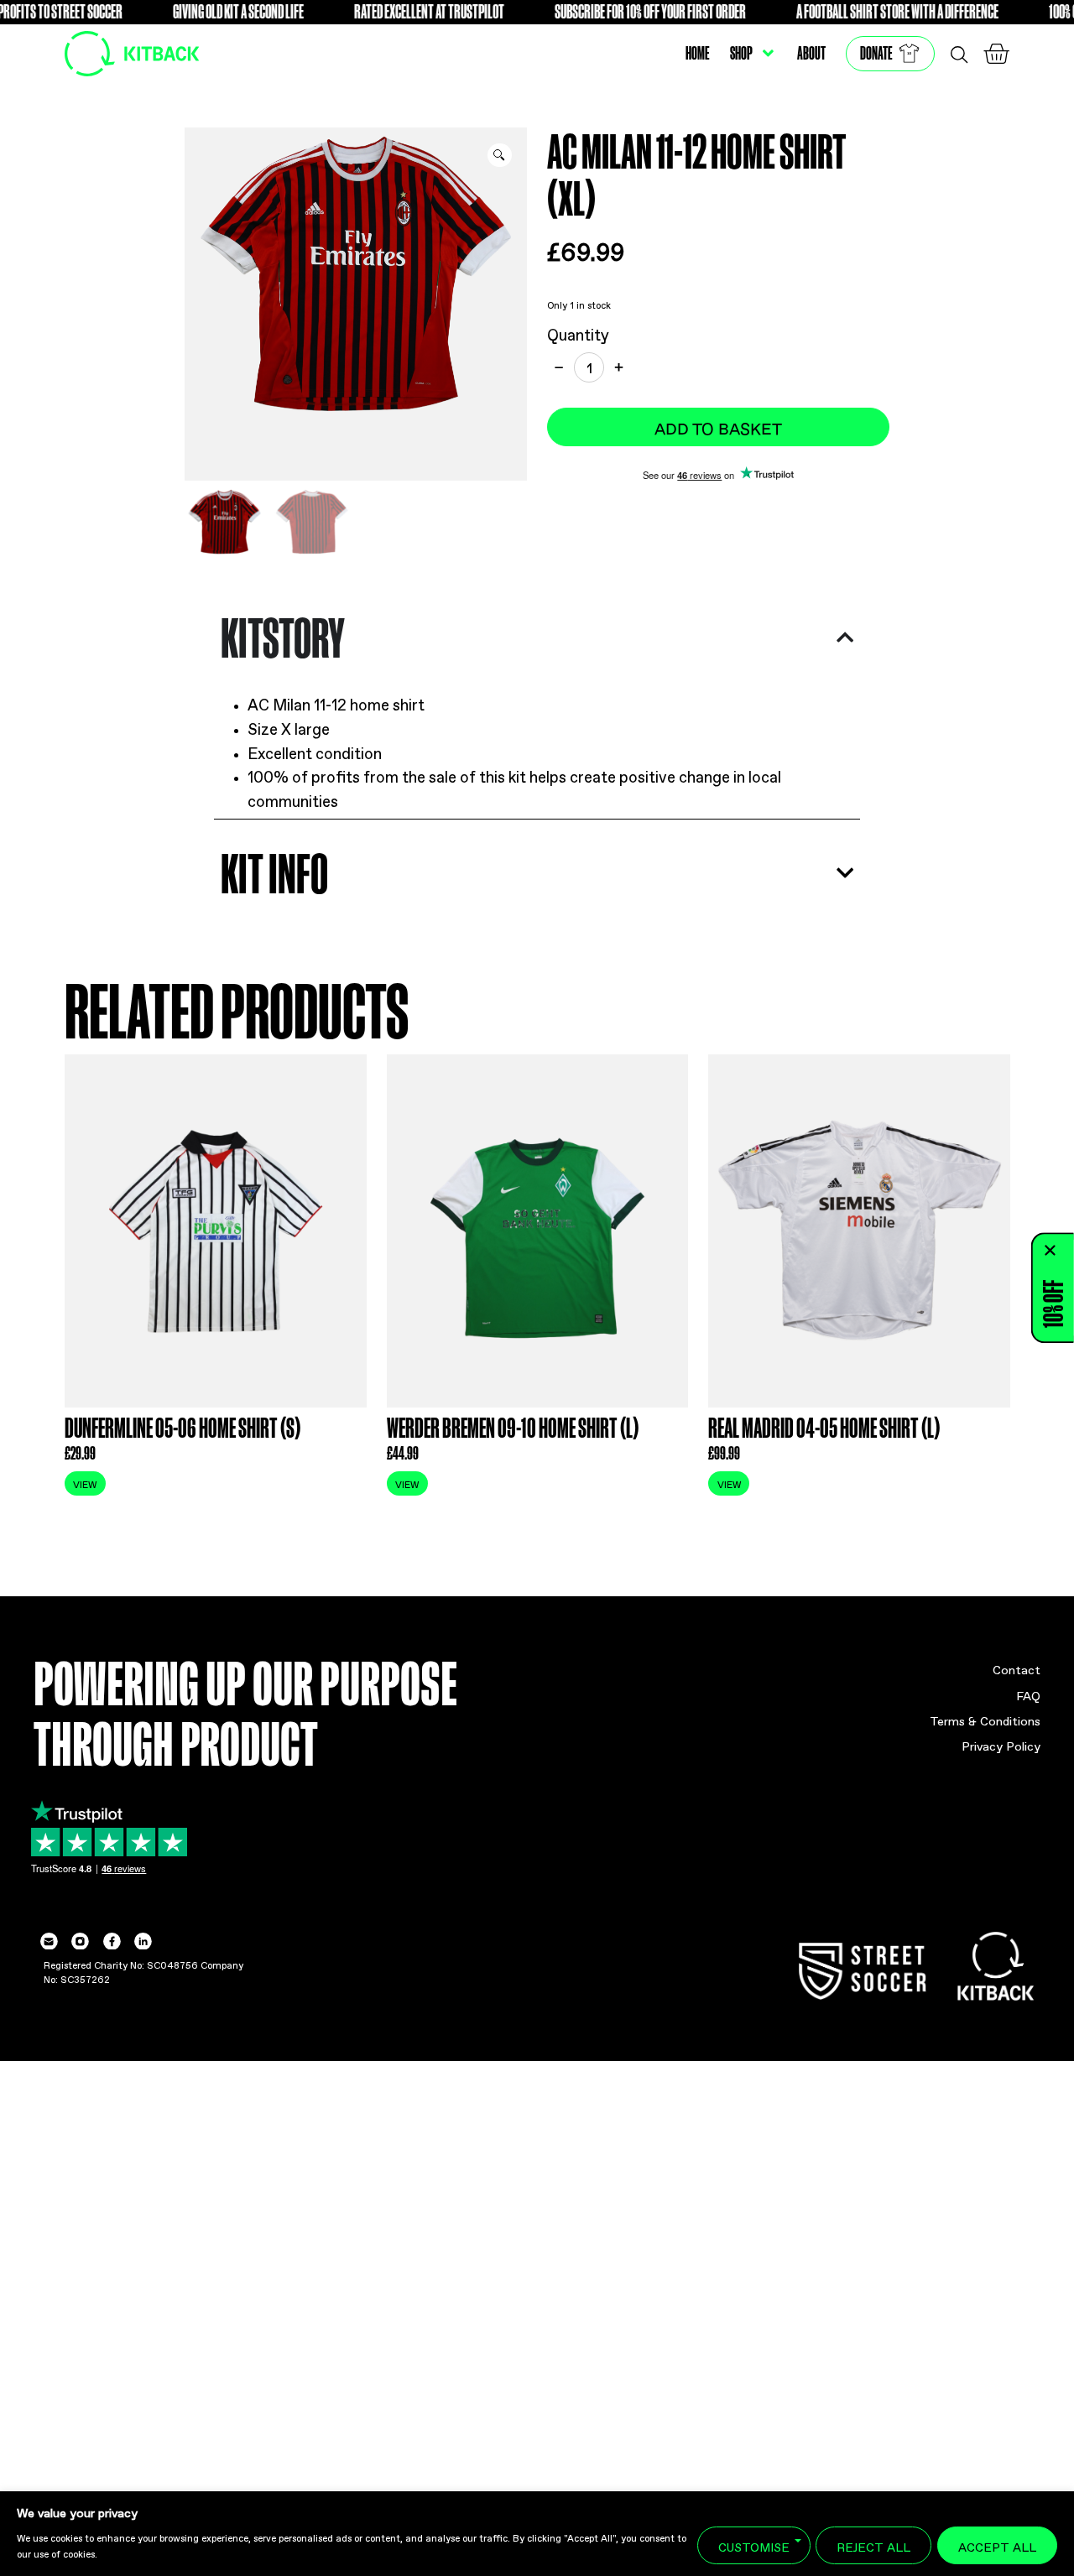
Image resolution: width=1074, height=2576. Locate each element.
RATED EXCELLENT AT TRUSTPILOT (385, 11)
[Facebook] (111, 1941)
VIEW (85, 1483)
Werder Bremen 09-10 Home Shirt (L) (513, 1427)
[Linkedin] (143, 1941)
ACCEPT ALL (997, 2545)
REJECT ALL (873, 2545)
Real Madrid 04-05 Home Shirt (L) (824, 1427)
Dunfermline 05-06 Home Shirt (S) (182, 1427)
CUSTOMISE (754, 2545)
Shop (741, 53)
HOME (698, 53)
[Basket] (996, 54)
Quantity (578, 333)
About (811, 53)
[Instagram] (80, 1941)
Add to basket (718, 427)
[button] (500, 156)
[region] (537, 2534)
